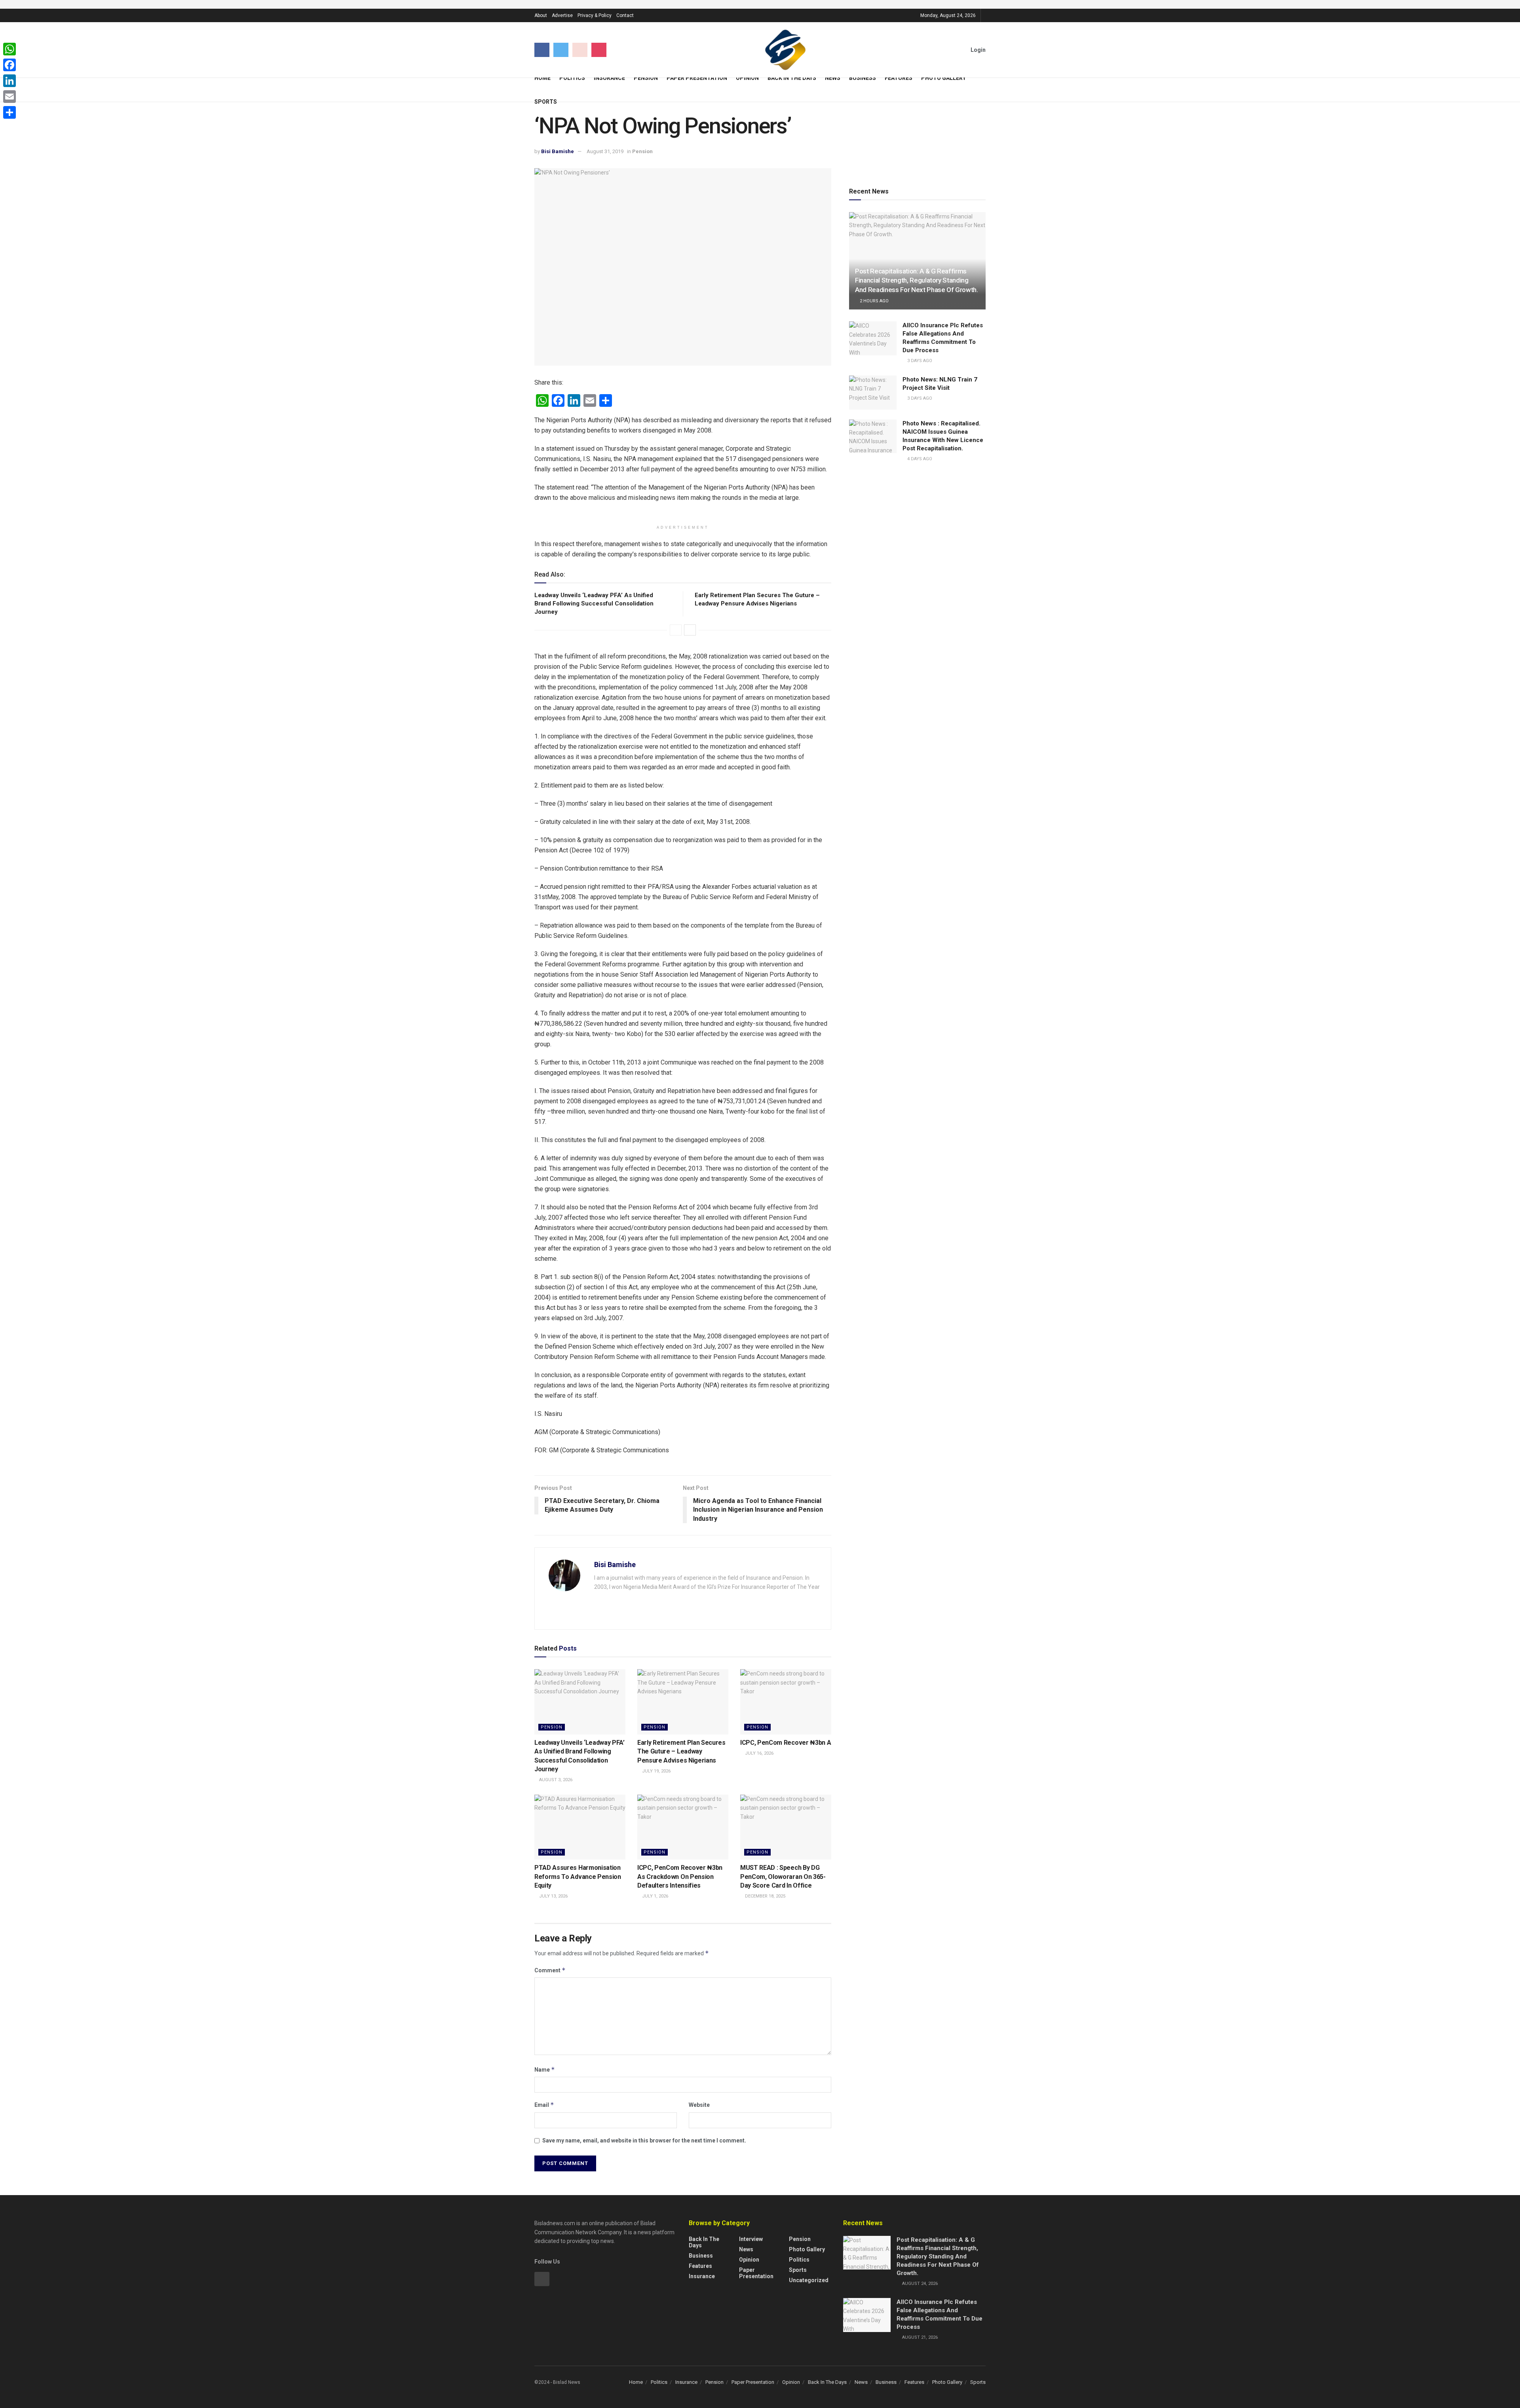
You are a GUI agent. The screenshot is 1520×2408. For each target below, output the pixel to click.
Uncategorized (809, 2280)
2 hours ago (874, 301)
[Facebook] (9, 65)
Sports (546, 102)
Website (699, 2105)
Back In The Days (792, 78)
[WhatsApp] (9, 49)
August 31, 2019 (605, 151)
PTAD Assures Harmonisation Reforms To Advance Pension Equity (578, 1877)
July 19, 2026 (656, 1771)
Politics (572, 78)
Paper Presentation (697, 78)
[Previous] (676, 630)
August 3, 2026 (555, 1780)
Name (545, 2069)
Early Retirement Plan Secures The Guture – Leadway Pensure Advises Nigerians (681, 1751)
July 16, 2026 (759, 1753)
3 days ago (919, 361)
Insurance (609, 78)
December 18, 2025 (765, 1896)
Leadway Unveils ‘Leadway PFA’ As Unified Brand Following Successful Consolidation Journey (594, 603)
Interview (751, 2239)
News (833, 78)
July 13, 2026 (553, 1896)
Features (899, 78)
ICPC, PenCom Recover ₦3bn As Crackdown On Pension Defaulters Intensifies (680, 1877)
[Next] (690, 630)
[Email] (9, 97)
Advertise (562, 15)
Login (978, 50)
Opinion (747, 78)
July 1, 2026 (655, 1896)
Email (544, 2105)
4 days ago (919, 459)
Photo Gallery (943, 78)
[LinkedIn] (9, 81)
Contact (625, 15)
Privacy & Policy (595, 15)
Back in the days (704, 2242)
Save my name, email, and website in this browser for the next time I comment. (644, 2140)
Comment (550, 1970)
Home (542, 78)
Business (863, 78)
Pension (646, 78)
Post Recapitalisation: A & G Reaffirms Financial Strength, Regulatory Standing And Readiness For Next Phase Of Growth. (917, 281)
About (541, 15)
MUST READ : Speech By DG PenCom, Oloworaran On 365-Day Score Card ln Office (783, 1877)
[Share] (9, 112)
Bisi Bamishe (558, 151)
